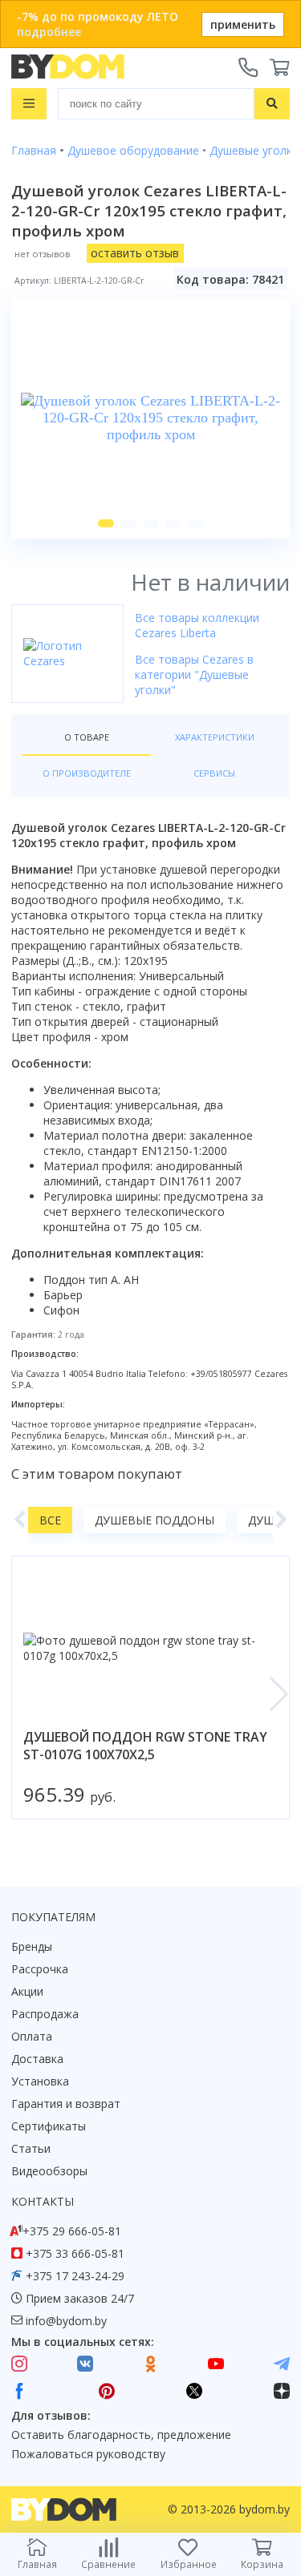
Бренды (32, 1946)
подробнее (49, 32)
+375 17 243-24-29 (75, 2276)
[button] (106, 523)
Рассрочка (40, 1969)
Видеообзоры (49, 2171)
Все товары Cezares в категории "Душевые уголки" (194, 674)
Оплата (32, 2036)
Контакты (43, 2201)
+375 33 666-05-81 (75, 2253)
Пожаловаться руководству (88, 2454)
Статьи (31, 2148)
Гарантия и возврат (66, 2104)
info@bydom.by (66, 2321)
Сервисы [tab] (214, 773)
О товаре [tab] (87, 737)
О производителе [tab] (87, 773)
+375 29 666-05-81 (72, 2231)
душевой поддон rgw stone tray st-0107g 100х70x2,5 (145, 1746)
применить (243, 24)
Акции (27, 1991)
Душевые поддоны (155, 1520)
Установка (40, 2081)
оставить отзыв (135, 253)
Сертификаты (49, 2126)
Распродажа (45, 2014)
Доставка (37, 2059)
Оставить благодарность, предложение (121, 2435)
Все (50, 1520)
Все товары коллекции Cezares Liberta (197, 625)
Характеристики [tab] (215, 737)
